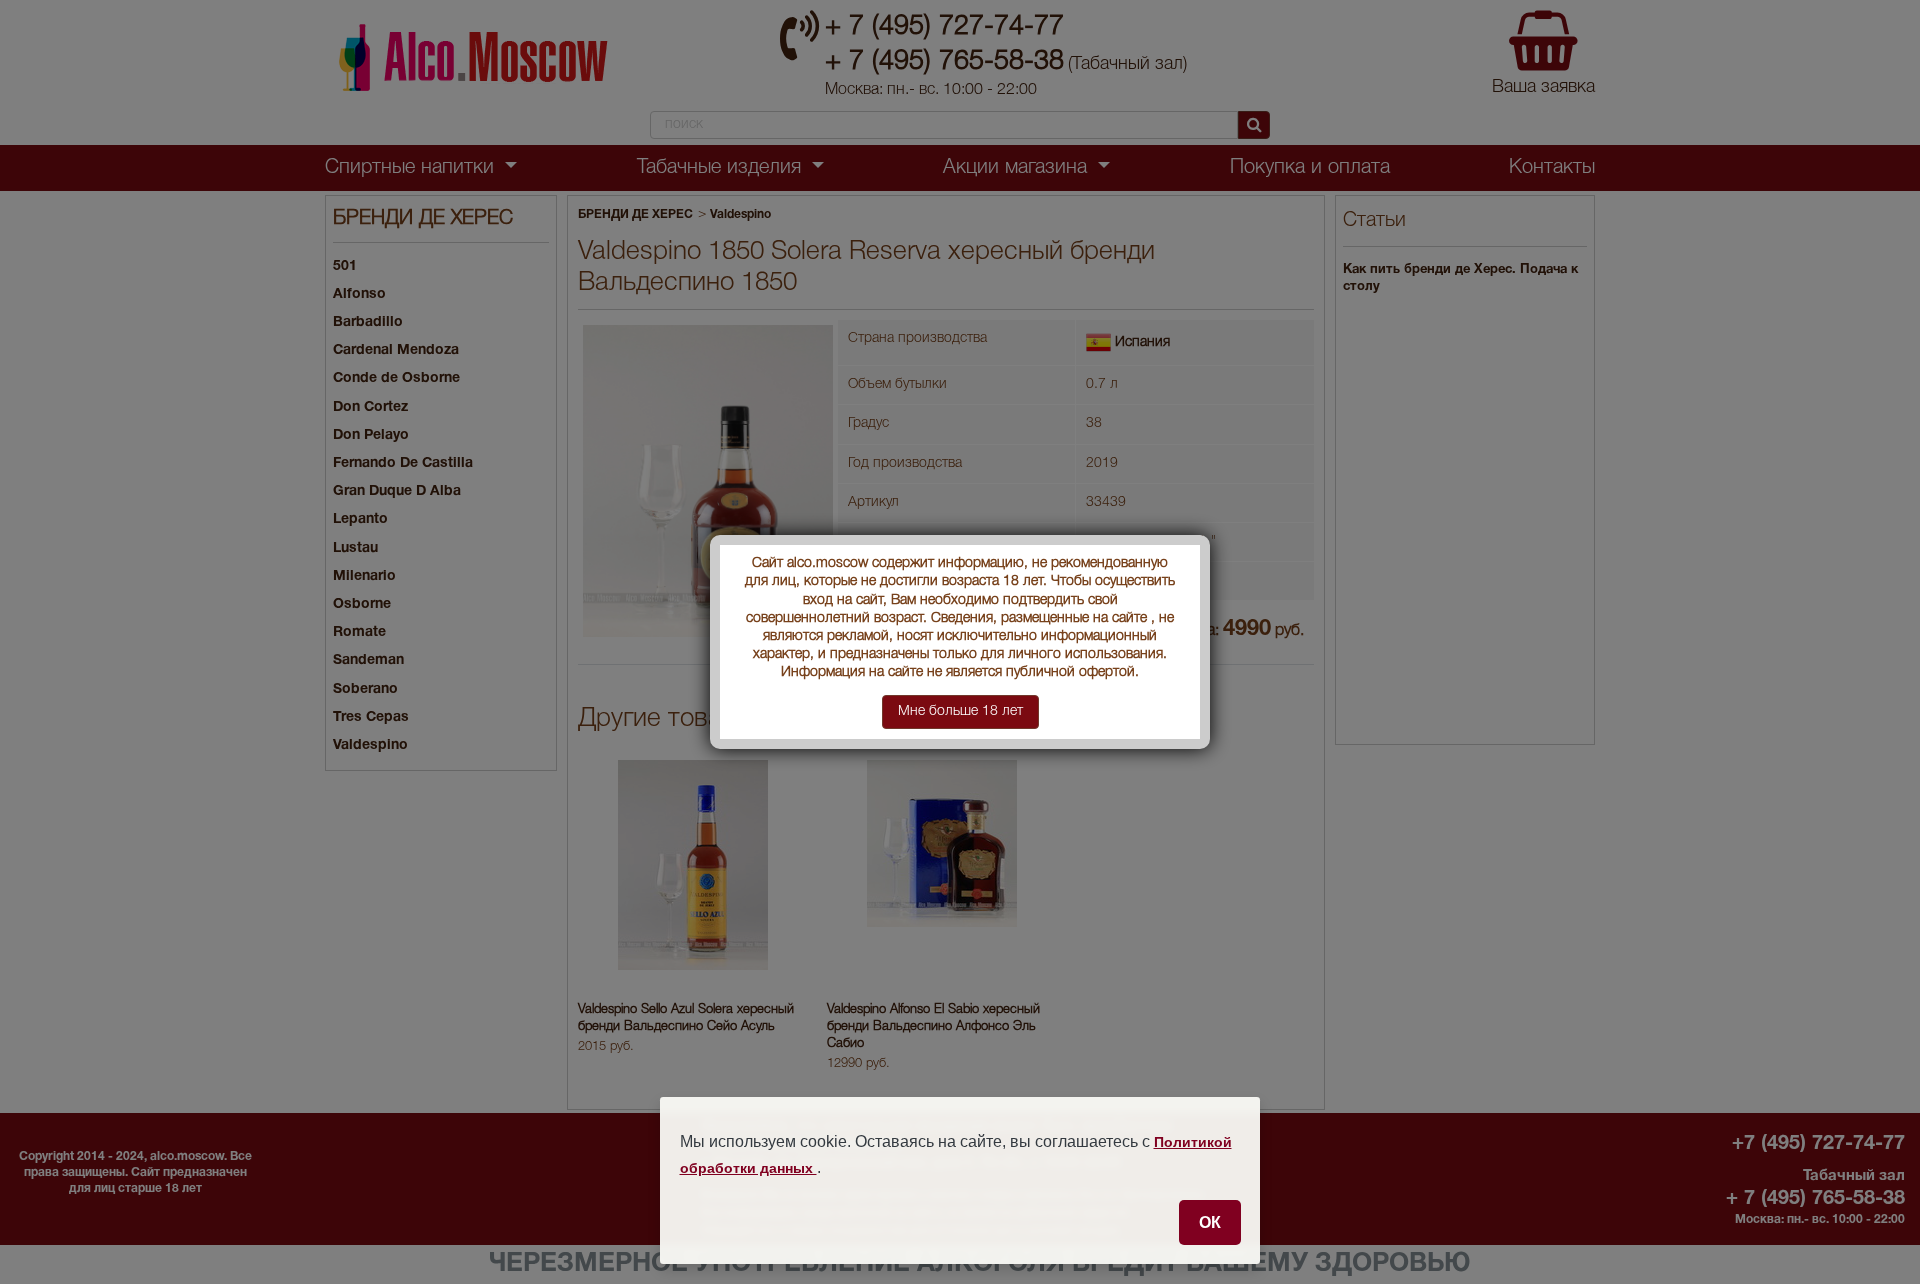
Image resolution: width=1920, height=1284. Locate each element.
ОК (1210, 1222)
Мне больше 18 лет (960, 711)
